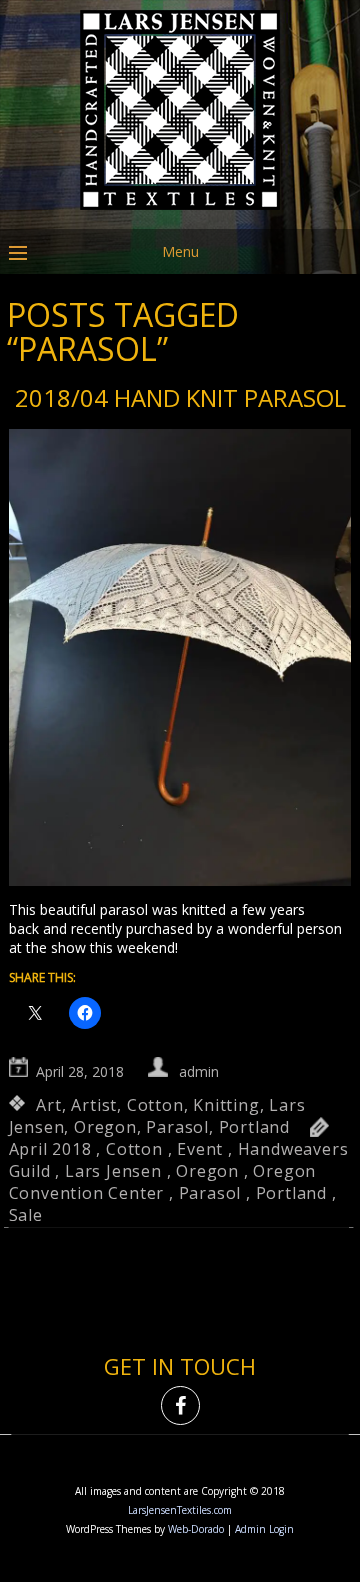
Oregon (105, 1127)
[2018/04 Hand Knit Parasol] (180, 659)
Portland (254, 1127)
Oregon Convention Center (163, 1182)
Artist (94, 1105)
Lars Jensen (113, 1171)
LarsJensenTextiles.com (180, 1510)
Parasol (177, 1127)
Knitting (226, 1105)
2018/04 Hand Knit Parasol (180, 397)
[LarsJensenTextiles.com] (180, 214)
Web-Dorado (196, 1529)
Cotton (155, 1105)
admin (199, 1071)
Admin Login (264, 1529)
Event (200, 1149)
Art (48, 1105)
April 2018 (50, 1149)
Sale (26, 1215)
